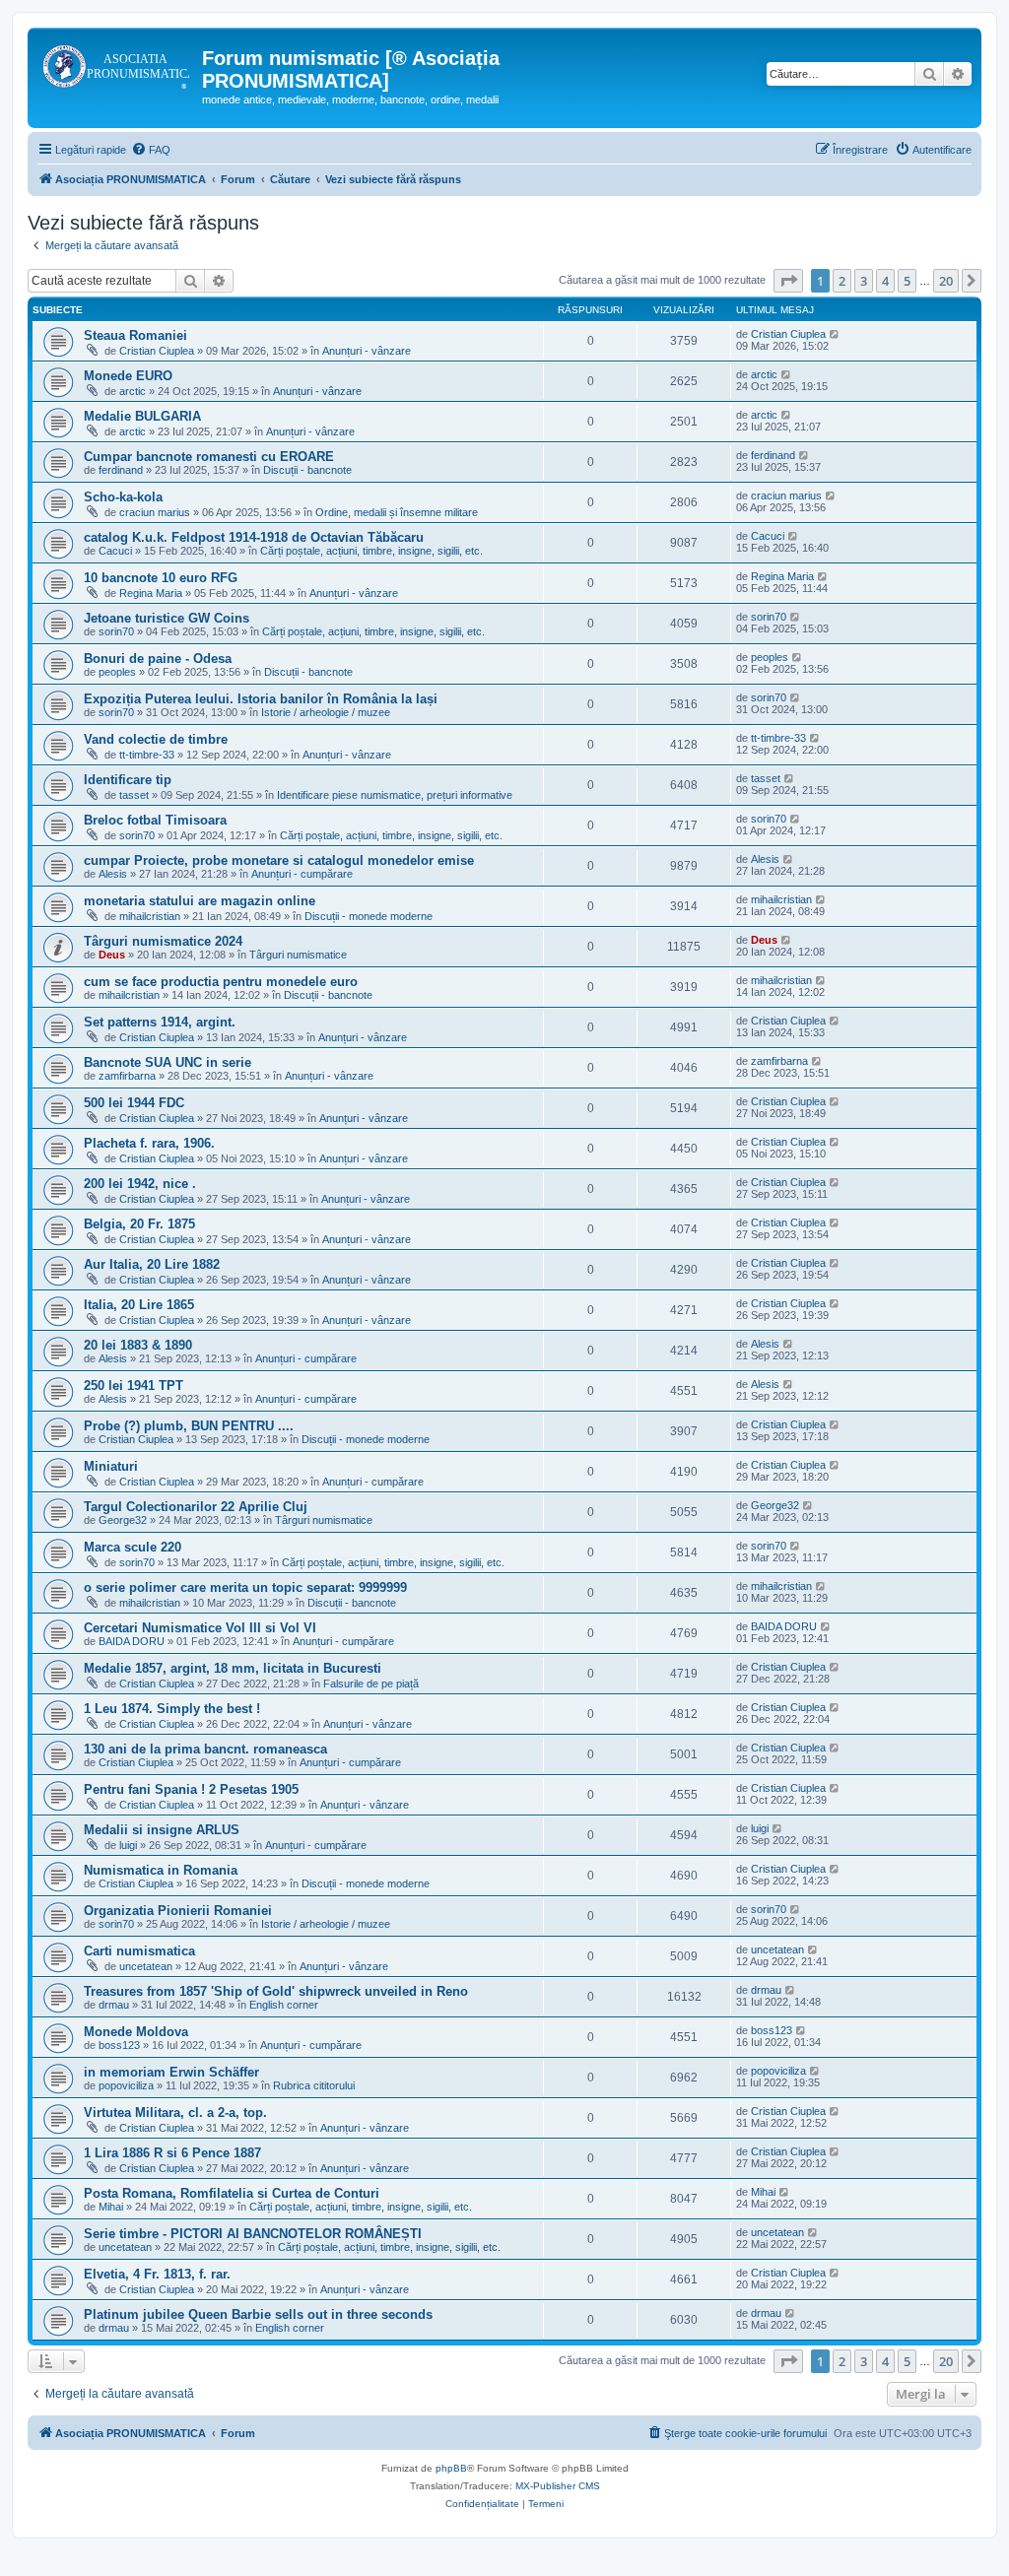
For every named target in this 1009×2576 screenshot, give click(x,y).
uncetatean (146, 1966)
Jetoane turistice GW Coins (167, 618)
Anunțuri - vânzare (367, 351)
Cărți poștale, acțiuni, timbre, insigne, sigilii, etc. (371, 551)
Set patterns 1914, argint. (160, 1022)
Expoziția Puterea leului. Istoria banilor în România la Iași (261, 699)
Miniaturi (111, 1466)
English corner (284, 2005)
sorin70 (116, 631)
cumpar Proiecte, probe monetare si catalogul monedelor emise (279, 860)
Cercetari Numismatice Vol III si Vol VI (200, 1628)
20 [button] (946, 281)
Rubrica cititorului (314, 2085)
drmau (114, 2005)
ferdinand (121, 470)
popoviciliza (126, 2085)
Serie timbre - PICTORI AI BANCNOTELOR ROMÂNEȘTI (253, 2234)
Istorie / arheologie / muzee (326, 712)
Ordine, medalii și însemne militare (397, 512)
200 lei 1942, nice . (140, 1184)
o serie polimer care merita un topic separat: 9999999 (245, 1587)
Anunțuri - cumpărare (302, 874)
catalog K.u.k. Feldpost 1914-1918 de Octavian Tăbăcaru (254, 537)
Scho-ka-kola (123, 497)
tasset (134, 795)
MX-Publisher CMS (558, 2486)
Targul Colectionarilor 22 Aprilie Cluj (196, 1507)
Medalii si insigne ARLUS (162, 1830)
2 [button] (842, 281)
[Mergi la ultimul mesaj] (835, 334)
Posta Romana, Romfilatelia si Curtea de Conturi (232, 2193)
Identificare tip (128, 780)
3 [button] (864, 281)
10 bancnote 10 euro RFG (161, 578)
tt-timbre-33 (147, 755)
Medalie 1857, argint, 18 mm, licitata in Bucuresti (233, 1668)
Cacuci (115, 551)
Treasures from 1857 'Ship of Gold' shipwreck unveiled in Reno (276, 1991)
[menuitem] (151, 150)
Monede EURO (128, 376)
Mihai (111, 2207)
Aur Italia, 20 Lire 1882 (152, 1264)
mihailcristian (150, 916)
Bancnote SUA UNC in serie (168, 1062)
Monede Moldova (136, 2032)
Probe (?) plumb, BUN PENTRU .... (189, 1426)
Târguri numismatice (298, 955)
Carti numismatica (139, 1951)
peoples (117, 672)
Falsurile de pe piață (371, 1684)
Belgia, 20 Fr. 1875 (139, 1224)
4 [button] (885, 281)
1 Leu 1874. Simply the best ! (172, 1709)
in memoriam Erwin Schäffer (171, 2072)
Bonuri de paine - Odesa (158, 659)
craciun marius (155, 512)
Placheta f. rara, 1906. (149, 1143)
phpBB (451, 2468)
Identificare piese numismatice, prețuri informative (395, 795)
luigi (128, 1845)
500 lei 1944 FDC (134, 1103)
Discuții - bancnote (307, 470)
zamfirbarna (127, 1076)
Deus (112, 955)
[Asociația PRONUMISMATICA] (117, 64)
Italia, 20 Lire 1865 (139, 1305)
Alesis (113, 874)
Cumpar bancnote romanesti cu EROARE (209, 457)
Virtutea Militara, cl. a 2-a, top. (175, 2113)
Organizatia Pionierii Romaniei (178, 1911)
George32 (123, 1520)
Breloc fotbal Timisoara (155, 820)
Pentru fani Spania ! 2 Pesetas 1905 (191, 1789)
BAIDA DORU (132, 1641)
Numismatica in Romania (161, 1870)
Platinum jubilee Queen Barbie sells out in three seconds (258, 2314)
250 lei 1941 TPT (134, 1386)
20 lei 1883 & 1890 (138, 1345)
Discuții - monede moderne (369, 916)
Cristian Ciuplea (157, 351)
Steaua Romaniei (135, 335)
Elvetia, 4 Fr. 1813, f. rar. (157, 2274)
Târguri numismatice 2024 (163, 941)
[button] (788, 281)
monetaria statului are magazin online (200, 901)
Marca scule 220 (133, 1547)
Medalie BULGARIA (142, 416)
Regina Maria (151, 593)
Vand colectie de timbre (156, 739)
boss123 (119, 2045)
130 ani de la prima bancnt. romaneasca (205, 1749)
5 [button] (907, 281)
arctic (133, 391)
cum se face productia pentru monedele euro (221, 982)
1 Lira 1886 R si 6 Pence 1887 (172, 2153)
